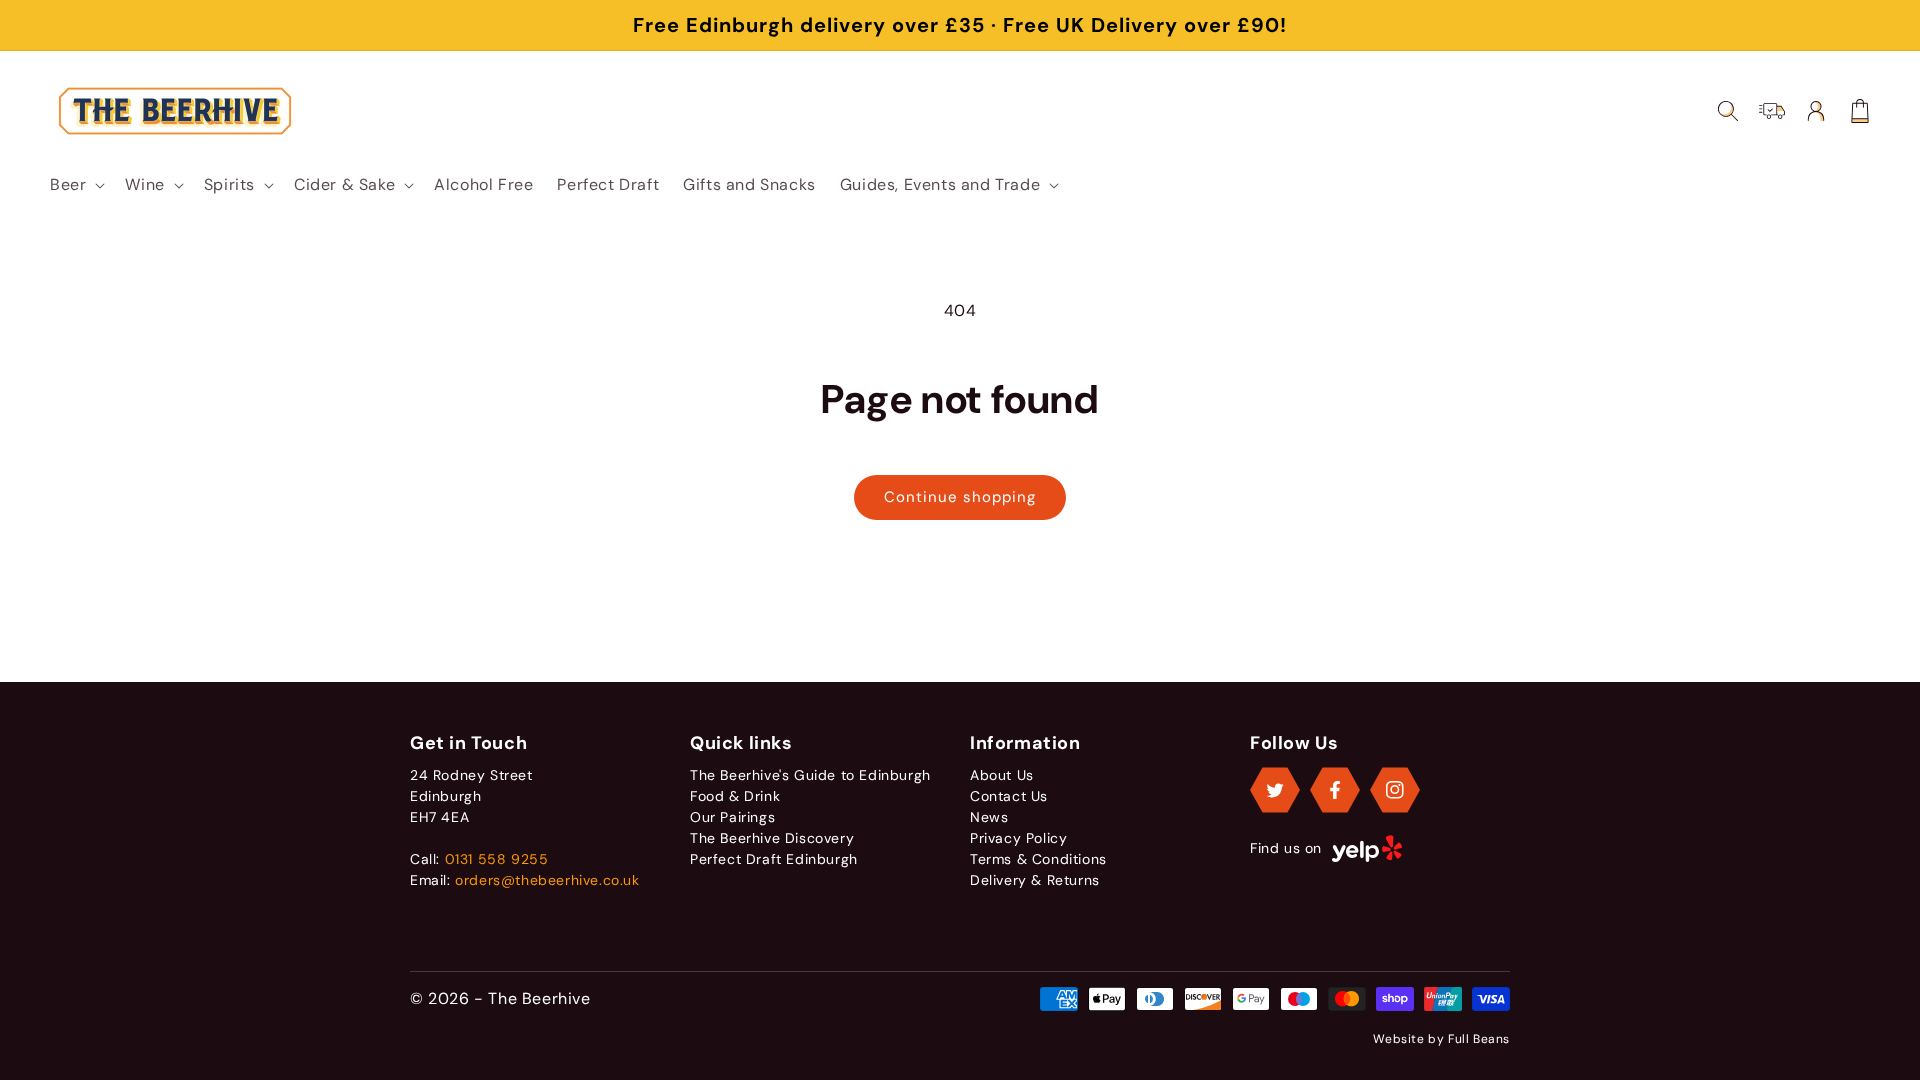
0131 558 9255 (497, 859)
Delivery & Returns (1035, 880)
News (989, 817)
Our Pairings (732, 817)
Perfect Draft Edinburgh (774, 859)
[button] (75, 185)
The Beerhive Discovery (772, 838)
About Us (1002, 775)
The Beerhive (539, 998)
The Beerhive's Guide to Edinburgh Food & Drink (810, 785)
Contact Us (1009, 796)
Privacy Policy (1018, 838)
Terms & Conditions (1038, 859)
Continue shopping (960, 497)
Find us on (1286, 848)
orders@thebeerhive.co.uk (547, 880)
